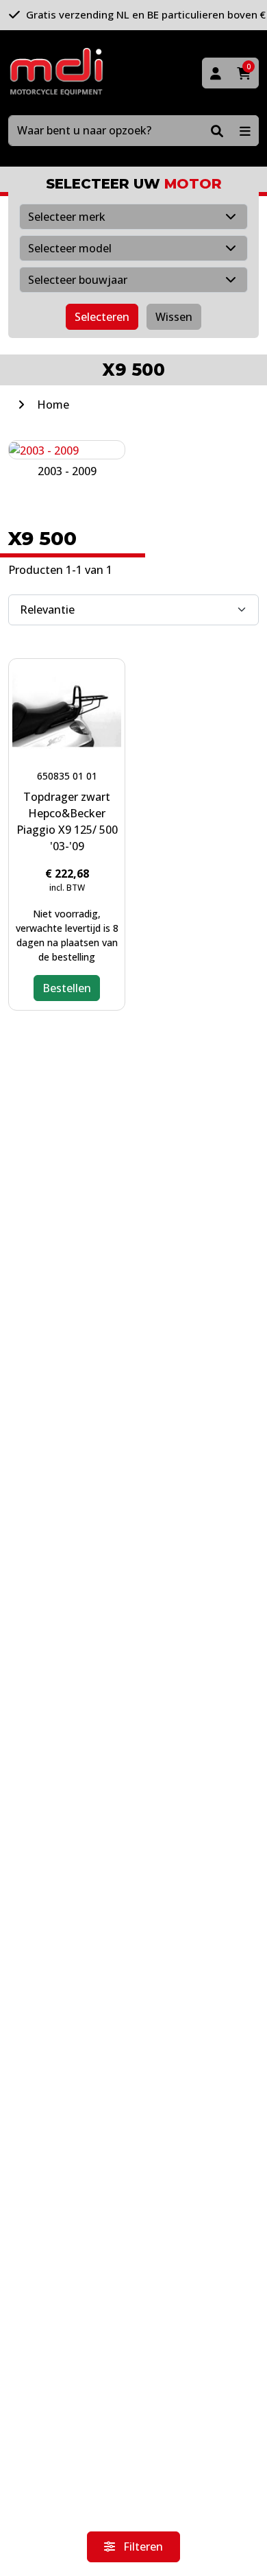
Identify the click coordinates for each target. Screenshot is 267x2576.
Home (53, 405)
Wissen (174, 317)
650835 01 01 (67, 776)
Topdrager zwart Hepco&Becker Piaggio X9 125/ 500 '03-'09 (67, 821)
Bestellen (67, 988)
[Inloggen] (216, 73)
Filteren (142, 2547)
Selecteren (102, 317)
